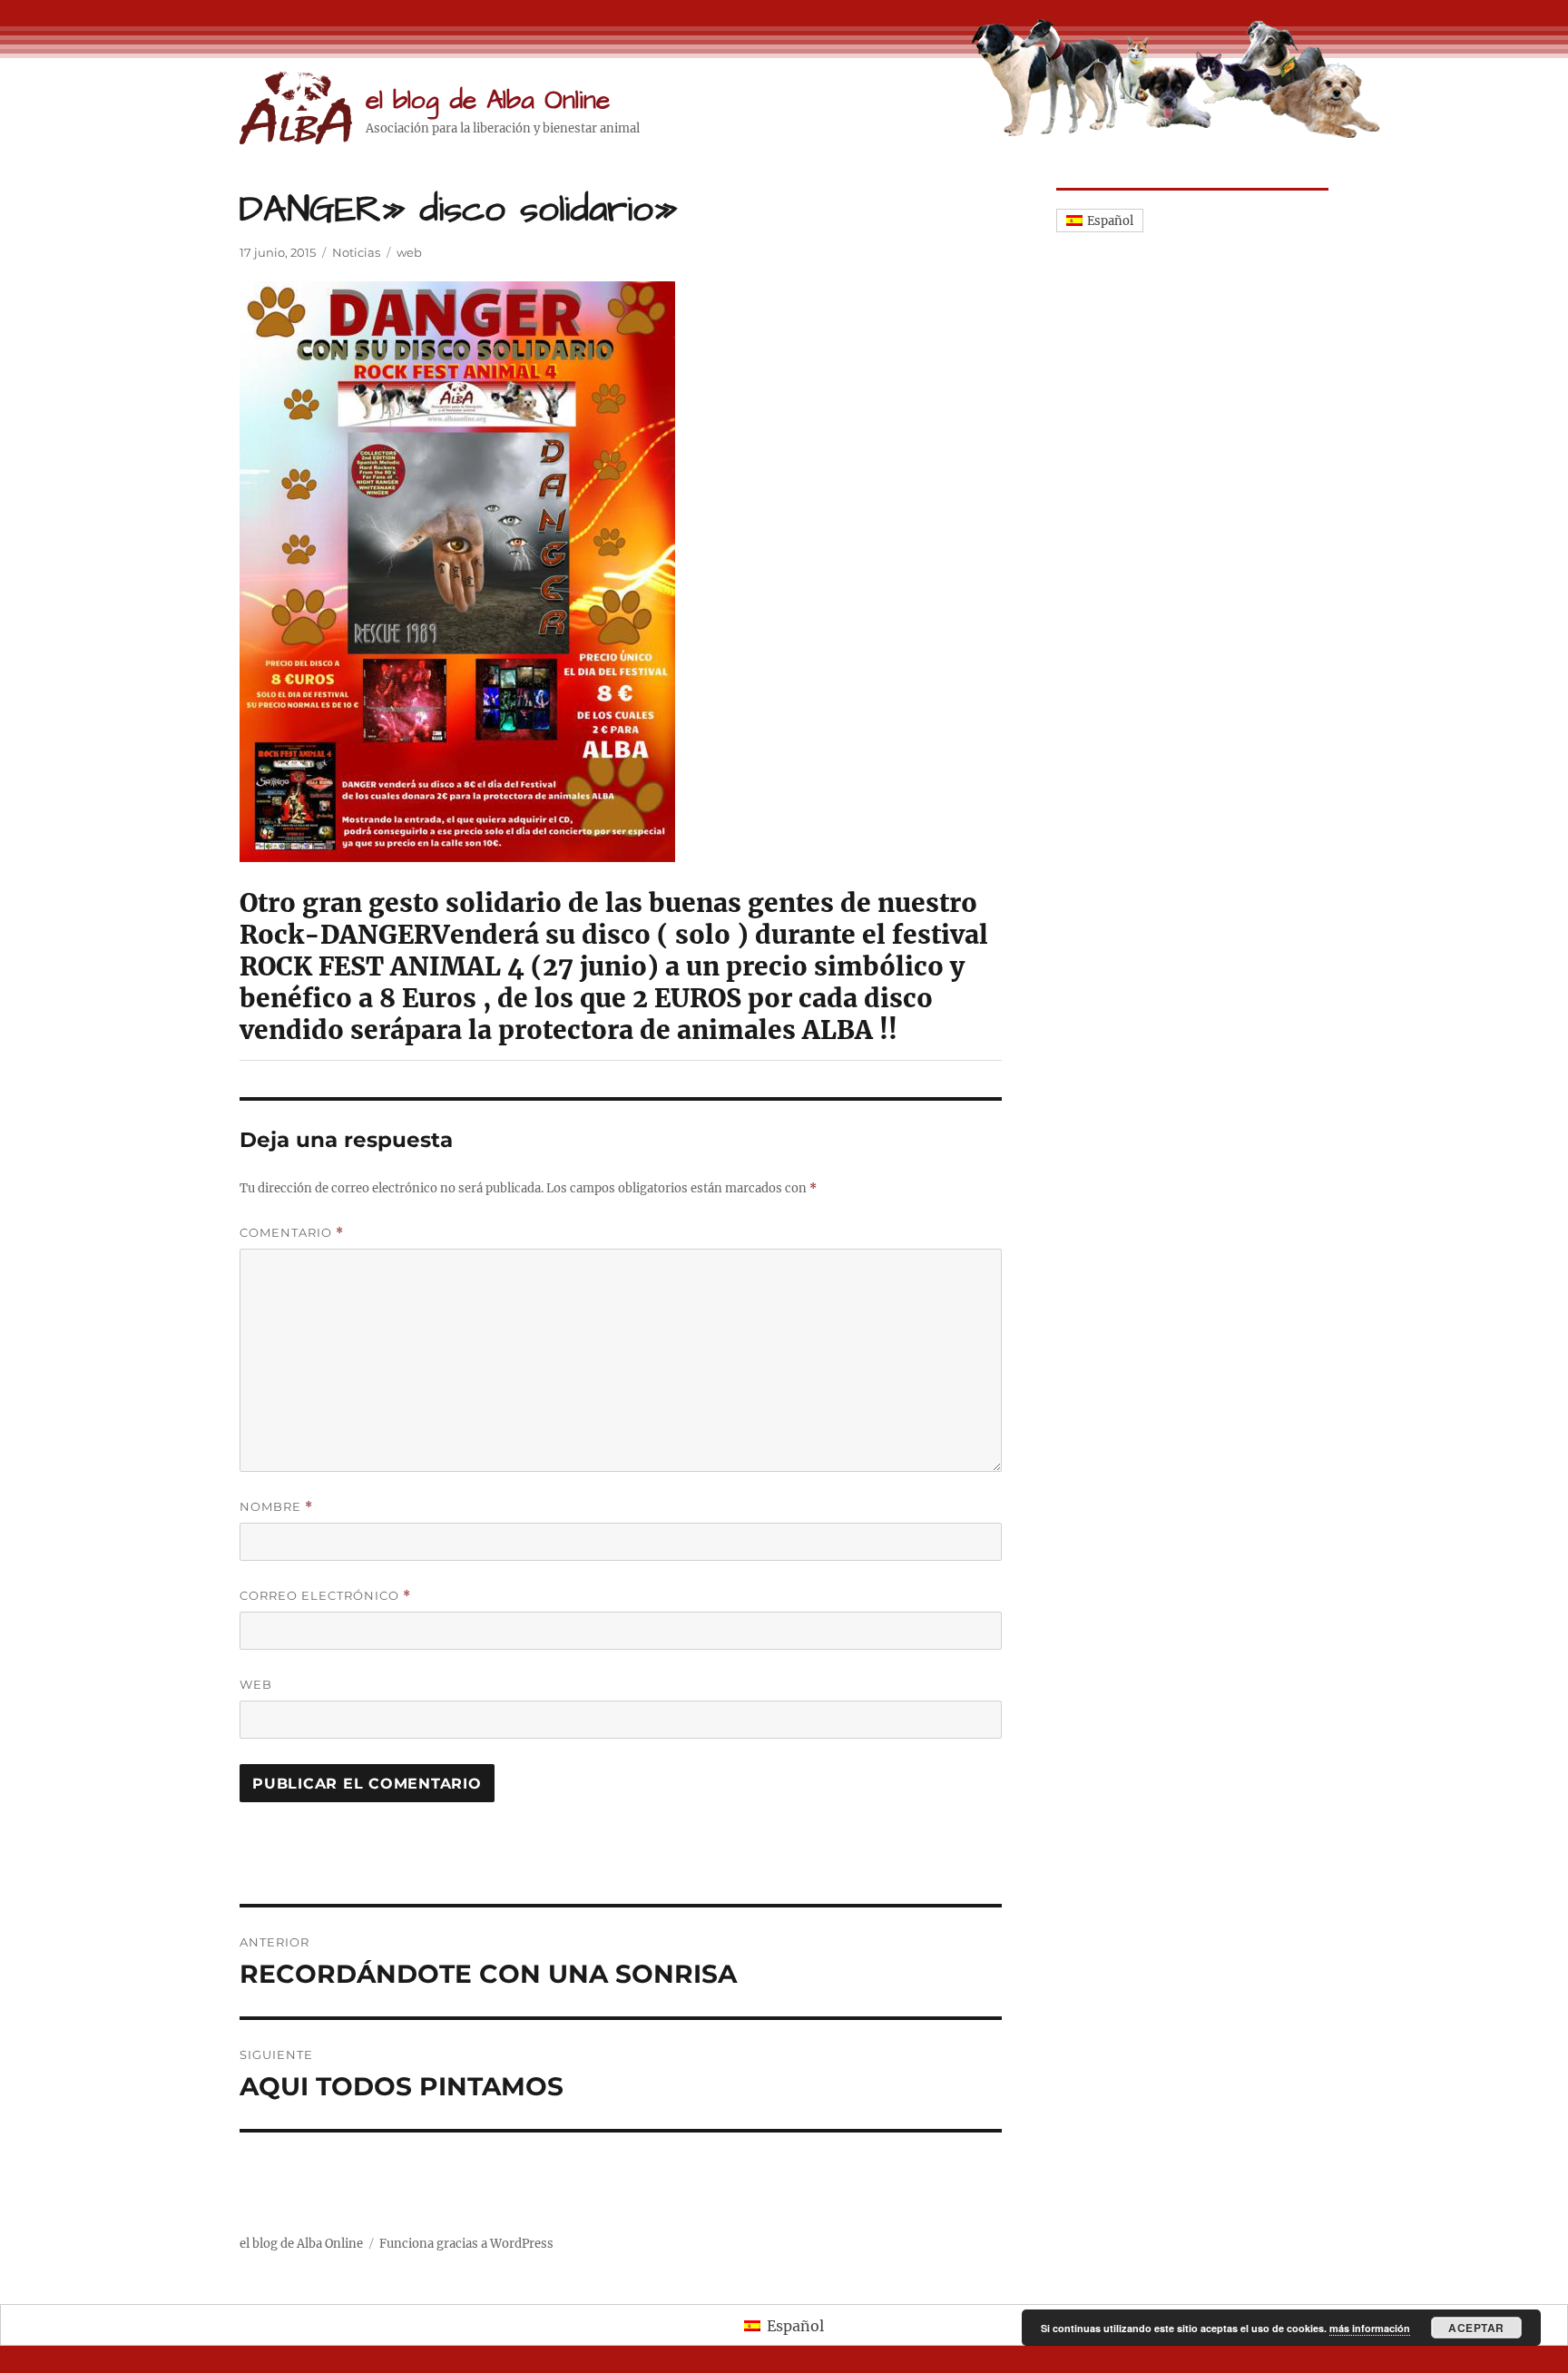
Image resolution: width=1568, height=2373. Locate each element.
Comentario (292, 1233)
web (409, 252)
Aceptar (1476, 2328)
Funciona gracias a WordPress (466, 2244)
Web (256, 1684)
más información (1370, 2328)
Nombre (276, 1507)
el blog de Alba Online (488, 100)
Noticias (356, 252)
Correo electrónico (325, 1596)
